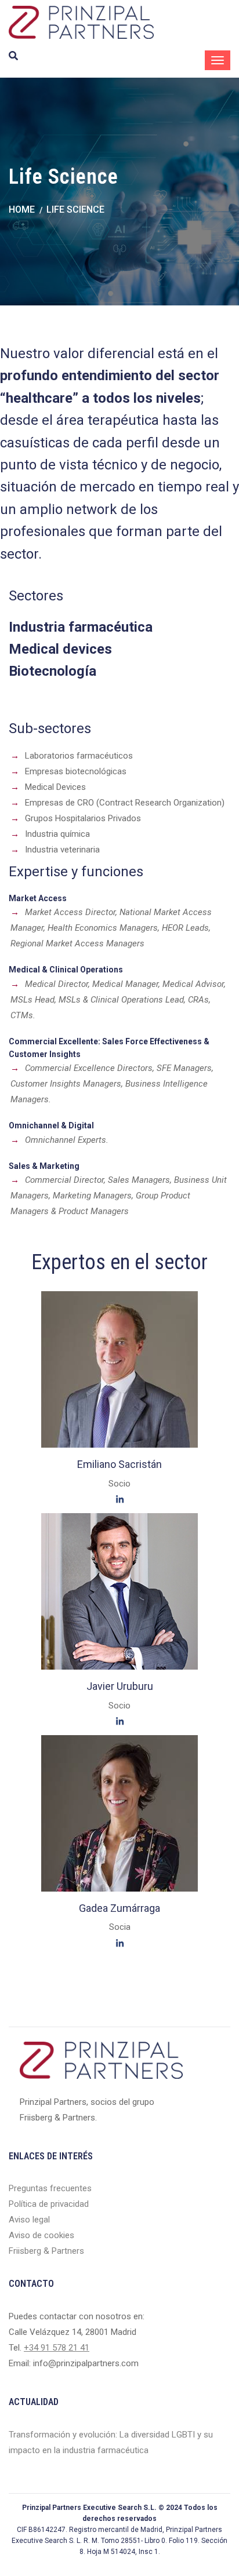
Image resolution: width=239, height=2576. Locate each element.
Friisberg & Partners (46, 2251)
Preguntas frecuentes (50, 2188)
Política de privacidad (49, 2204)
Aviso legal (29, 2220)
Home (22, 209)
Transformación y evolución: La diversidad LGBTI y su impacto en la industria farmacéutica (111, 2442)
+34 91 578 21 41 (57, 2348)
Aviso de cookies (41, 2235)
